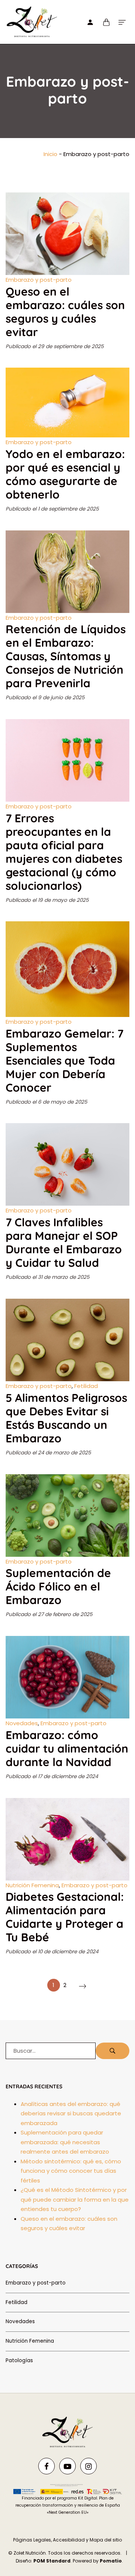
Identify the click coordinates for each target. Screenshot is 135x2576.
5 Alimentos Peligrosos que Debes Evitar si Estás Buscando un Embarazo (66, 1418)
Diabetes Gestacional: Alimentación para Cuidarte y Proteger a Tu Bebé (65, 1917)
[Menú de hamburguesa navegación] (122, 22)
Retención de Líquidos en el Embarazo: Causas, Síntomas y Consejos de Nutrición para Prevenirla (66, 656)
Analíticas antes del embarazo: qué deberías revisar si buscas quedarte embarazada (71, 2113)
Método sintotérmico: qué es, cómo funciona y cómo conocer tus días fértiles (71, 2171)
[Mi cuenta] (90, 22)
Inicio (50, 154)
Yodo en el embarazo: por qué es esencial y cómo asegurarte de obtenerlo (65, 474)
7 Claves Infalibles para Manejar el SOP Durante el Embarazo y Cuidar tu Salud (64, 1242)
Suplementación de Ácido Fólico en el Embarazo (58, 1586)
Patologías (19, 2360)
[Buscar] (112, 2051)
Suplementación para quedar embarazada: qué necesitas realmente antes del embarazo (65, 2142)
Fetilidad (86, 1386)
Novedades (22, 1723)
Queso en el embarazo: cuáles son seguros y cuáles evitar (65, 312)
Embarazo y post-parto (39, 280)
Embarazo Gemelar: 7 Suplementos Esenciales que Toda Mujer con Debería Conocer (64, 1060)
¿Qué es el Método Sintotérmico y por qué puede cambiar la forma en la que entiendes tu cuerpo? (75, 2199)
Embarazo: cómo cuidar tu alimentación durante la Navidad (67, 1748)
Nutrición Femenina (32, 1885)
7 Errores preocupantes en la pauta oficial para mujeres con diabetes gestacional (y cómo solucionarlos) (64, 852)
